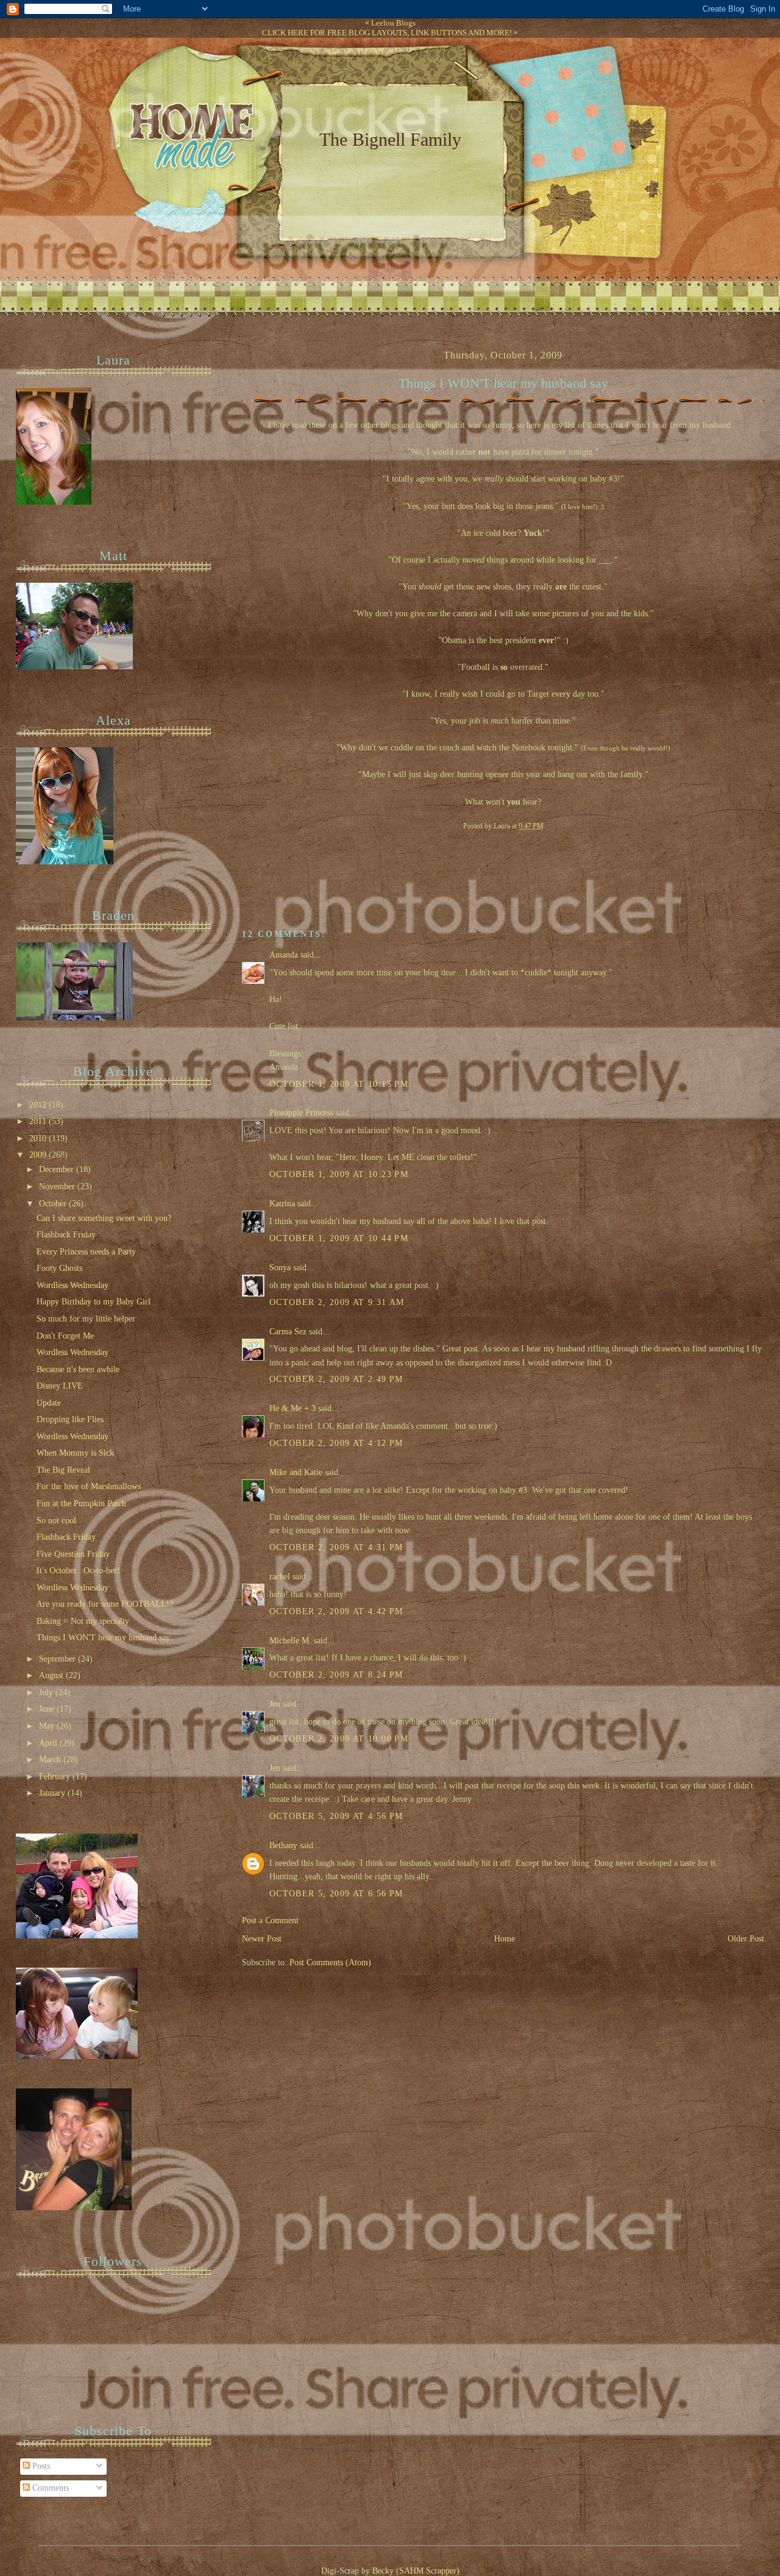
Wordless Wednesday (73, 1285)
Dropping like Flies (70, 1419)
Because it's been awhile (78, 1369)
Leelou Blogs (393, 23)
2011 (39, 1121)
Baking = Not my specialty (83, 1621)
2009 (39, 1155)
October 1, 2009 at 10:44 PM (339, 1238)
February (56, 1777)
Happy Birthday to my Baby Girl (94, 1302)
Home (505, 1939)
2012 (39, 1105)
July (47, 1692)
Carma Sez (288, 1332)
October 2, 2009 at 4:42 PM (336, 1611)
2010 (39, 1138)
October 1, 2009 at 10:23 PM (339, 1174)
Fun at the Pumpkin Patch (81, 1503)
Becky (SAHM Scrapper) (416, 2571)
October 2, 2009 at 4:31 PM (336, 1547)
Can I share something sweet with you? (104, 1218)
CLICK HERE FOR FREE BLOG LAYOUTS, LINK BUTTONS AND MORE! (387, 33)
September (58, 1659)
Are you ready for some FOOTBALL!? (105, 1604)
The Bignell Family (390, 139)
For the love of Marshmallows (89, 1486)
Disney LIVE (60, 1386)
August (52, 1675)
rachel (280, 1577)
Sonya (280, 1268)
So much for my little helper (86, 1319)
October (54, 1204)
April (49, 1743)
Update (49, 1403)
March (51, 1759)
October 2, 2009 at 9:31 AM (337, 1302)
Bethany (283, 1845)
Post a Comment (270, 1920)
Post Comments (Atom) (330, 1962)
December (58, 1169)
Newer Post (262, 1939)
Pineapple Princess (301, 1113)
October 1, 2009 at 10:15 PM (339, 1084)
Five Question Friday (73, 1554)
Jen (275, 1704)
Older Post (746, 1939)
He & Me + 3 (292, 1408)
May (48, 1726)
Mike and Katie (296, 1472)
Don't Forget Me (65, 1336)
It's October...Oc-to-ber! (78, 1571)
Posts (40, 2466)
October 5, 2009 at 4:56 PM (336, 1816)
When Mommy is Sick (75, 1453)
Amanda (284, 955)
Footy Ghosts (59, 1268)
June (48, 1709)
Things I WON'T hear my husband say (503, 383)
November (58, 1187)
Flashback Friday (66, 1235)
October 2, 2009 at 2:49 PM (336, 1379)
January (53, 1793)
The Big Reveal (63, 1470)
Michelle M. (290, 1641)
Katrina (282, 1204)
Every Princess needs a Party (86, 1252)
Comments (49, 2488)
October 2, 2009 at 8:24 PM (336, 1675)
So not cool (56, 1521)
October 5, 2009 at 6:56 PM (336, 1894)
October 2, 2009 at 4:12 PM (336, 1443)
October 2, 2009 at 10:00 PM (339, 1739)
